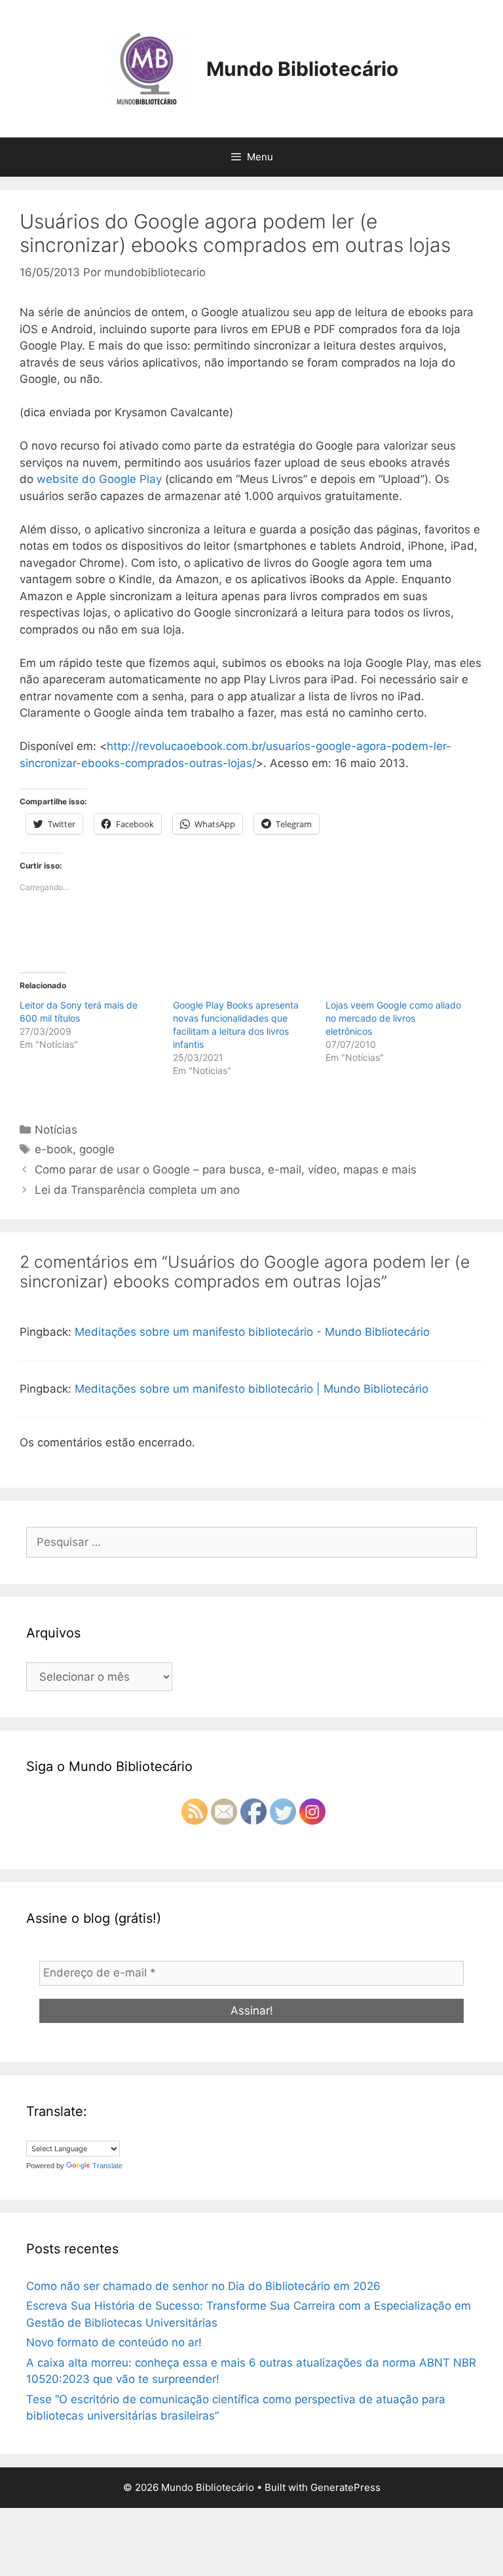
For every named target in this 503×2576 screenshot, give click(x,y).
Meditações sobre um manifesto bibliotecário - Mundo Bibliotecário (252, 1332)
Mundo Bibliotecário (302, 69)
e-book (54, 1149)
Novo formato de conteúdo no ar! (114, 2342)
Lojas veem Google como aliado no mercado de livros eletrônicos (393, 1018)
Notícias (56, 1130)
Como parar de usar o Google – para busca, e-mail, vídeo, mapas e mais (226, 1170)
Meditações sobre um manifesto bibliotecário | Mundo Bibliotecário (251, 1389)
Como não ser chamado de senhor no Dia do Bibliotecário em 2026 (203, 2286)
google (97, 1149)
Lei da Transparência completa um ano (137, 1190)
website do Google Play (99, 479)
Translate (107, 2166)
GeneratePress (345, 2487)
